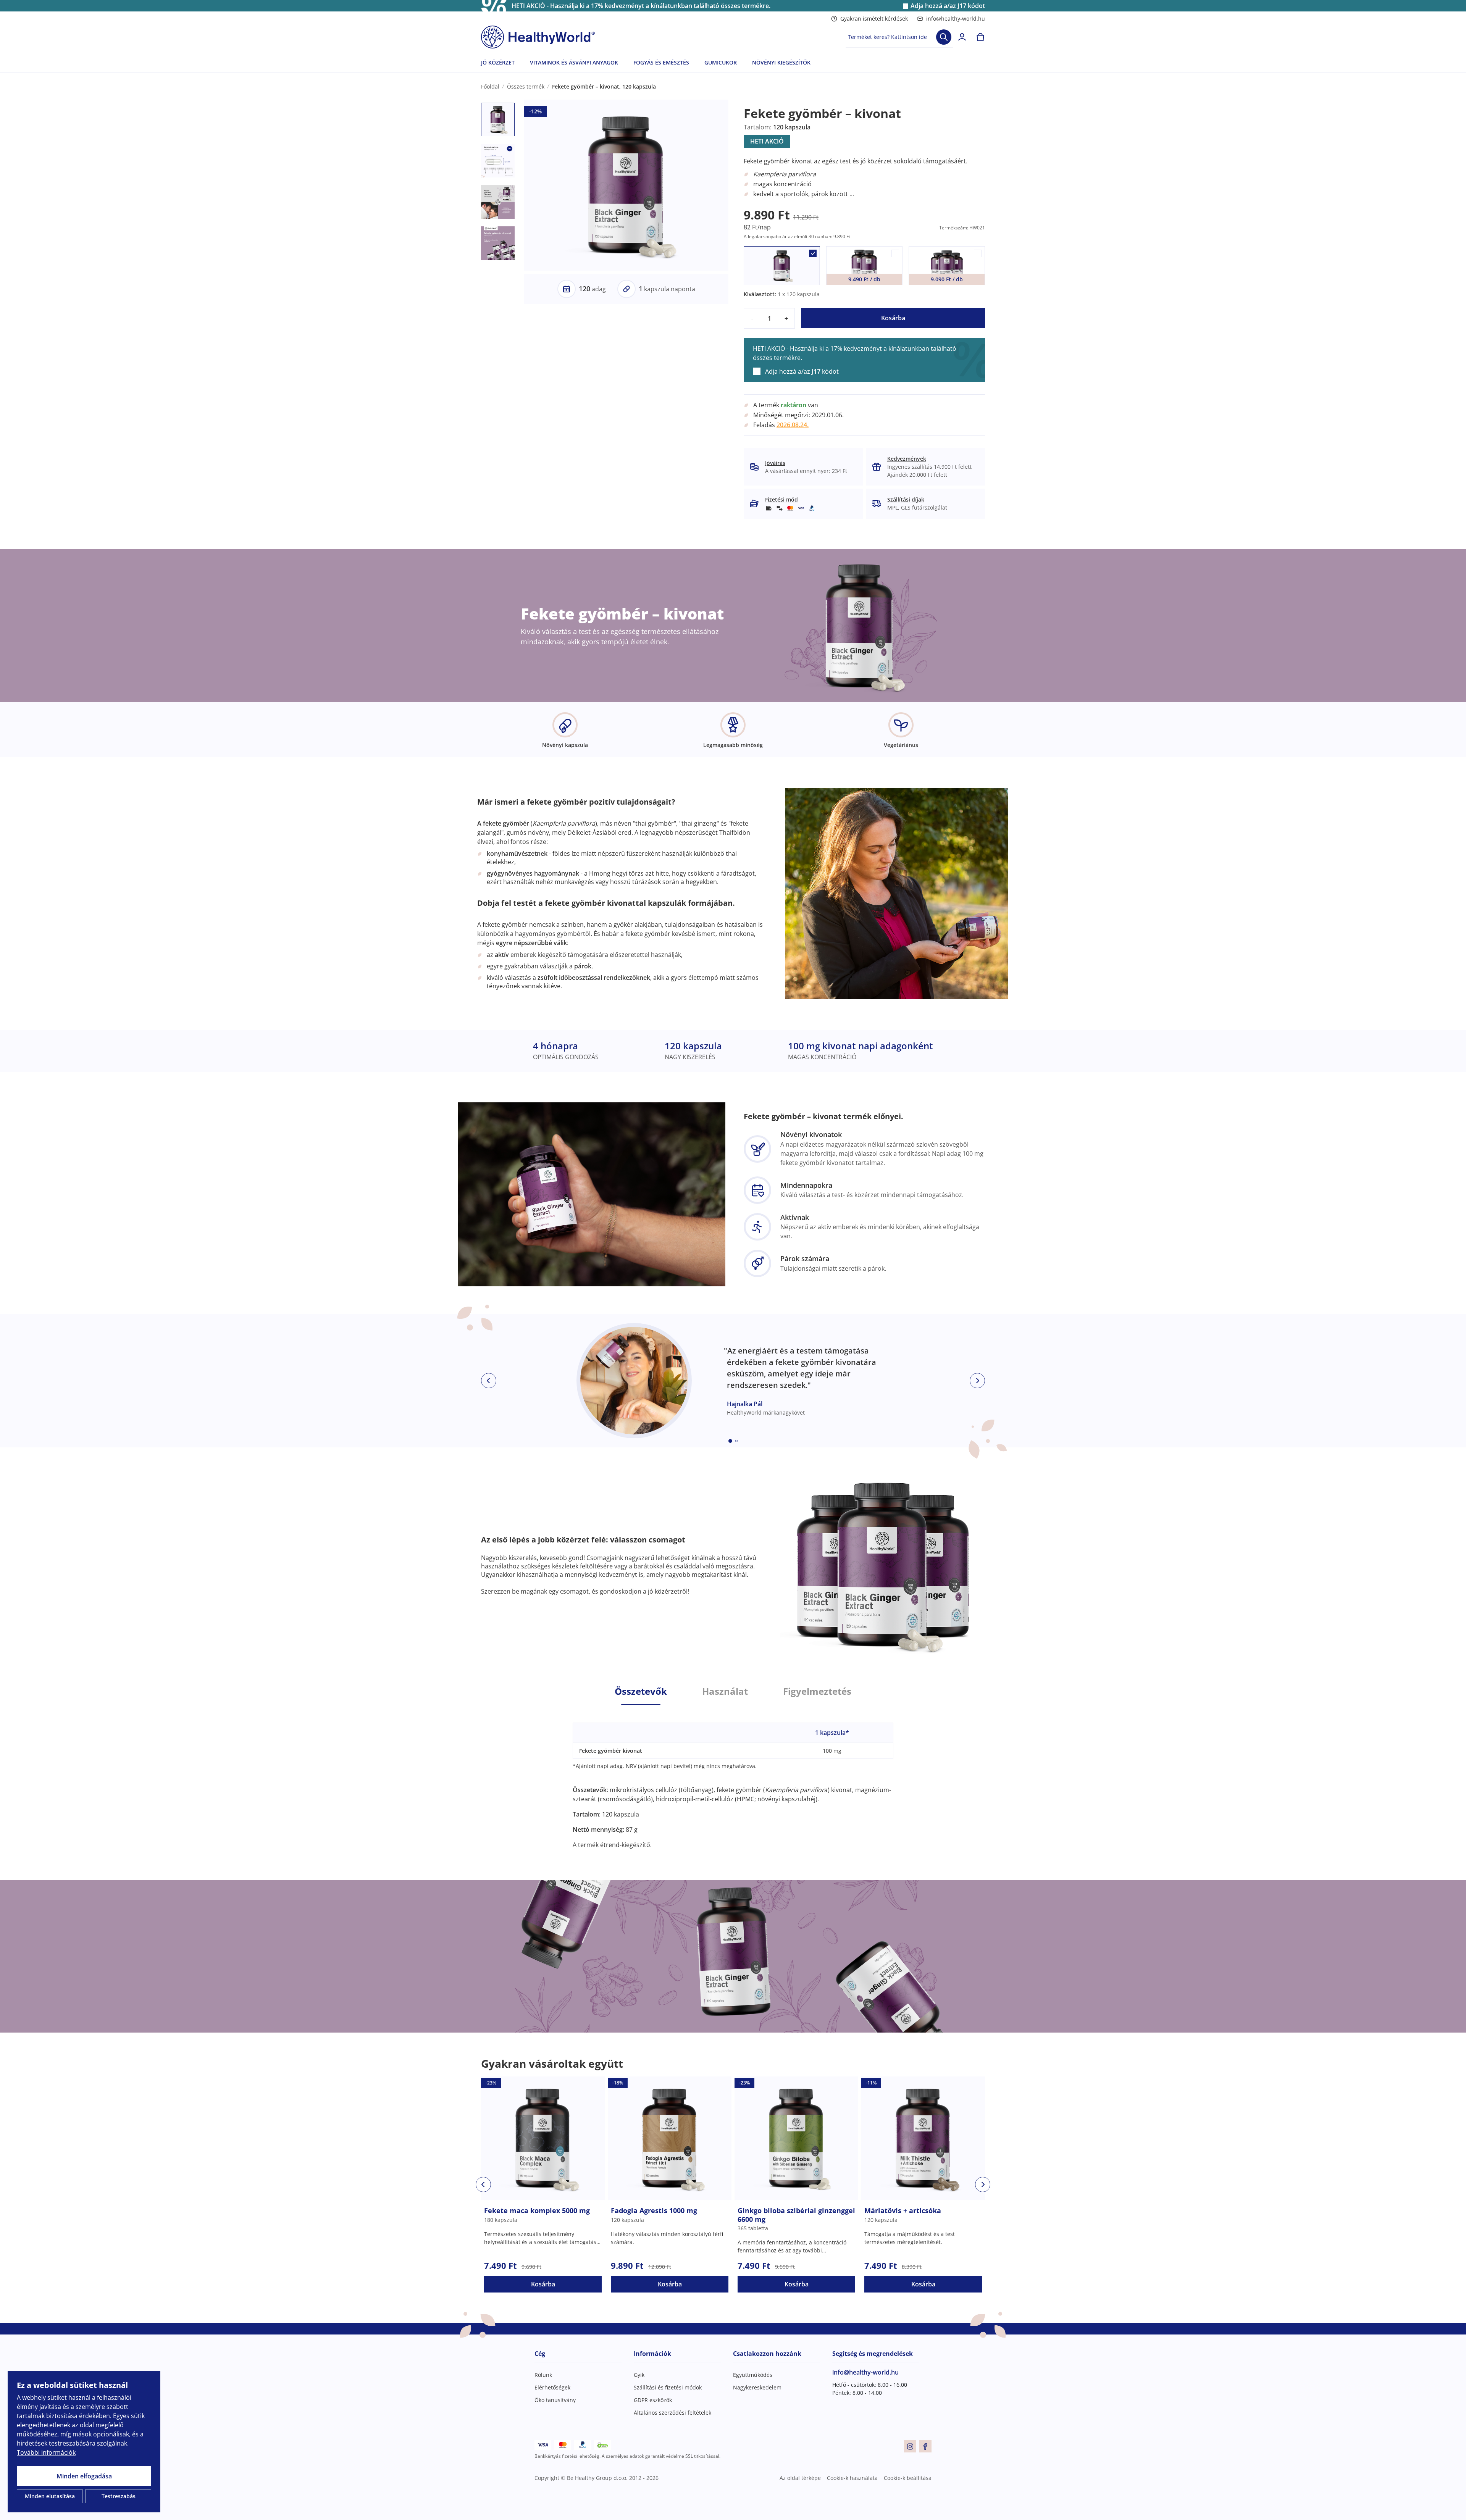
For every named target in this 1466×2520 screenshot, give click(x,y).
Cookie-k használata (852, 2478)
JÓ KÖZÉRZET (498, 62)
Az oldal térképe (800, 2478)
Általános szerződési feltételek (672, 2413)
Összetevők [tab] (641, 1691)
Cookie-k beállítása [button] (908, 2478)
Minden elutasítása (50, 2496)
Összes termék (526, 86)
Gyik (639, 2375)
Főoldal (490, 86)
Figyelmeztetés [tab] (817, 1691)
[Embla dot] (730, 1441)
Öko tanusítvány (555, 2400)
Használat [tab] (725, 1691)
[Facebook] (925, 2446)
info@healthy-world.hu (956, 19)
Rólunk (543, 2375)
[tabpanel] (733, 1777)
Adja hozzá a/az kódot (948, 6)
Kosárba (893, 318)
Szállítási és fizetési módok (668, 2387)
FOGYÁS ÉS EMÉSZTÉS (661, 62)
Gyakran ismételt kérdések (874, 19)
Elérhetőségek (552, 2387)
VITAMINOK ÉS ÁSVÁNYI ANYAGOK (574, 62)
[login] (962, 37)
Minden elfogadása (84, 2476)
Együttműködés (753, 2375)
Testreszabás (119, 2496)
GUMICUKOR (721, 62)
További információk (46, 2452)
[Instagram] (910, 2446)
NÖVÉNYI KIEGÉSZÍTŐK (781, 62)
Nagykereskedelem (757, 2387)
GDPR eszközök (653, 2400)
